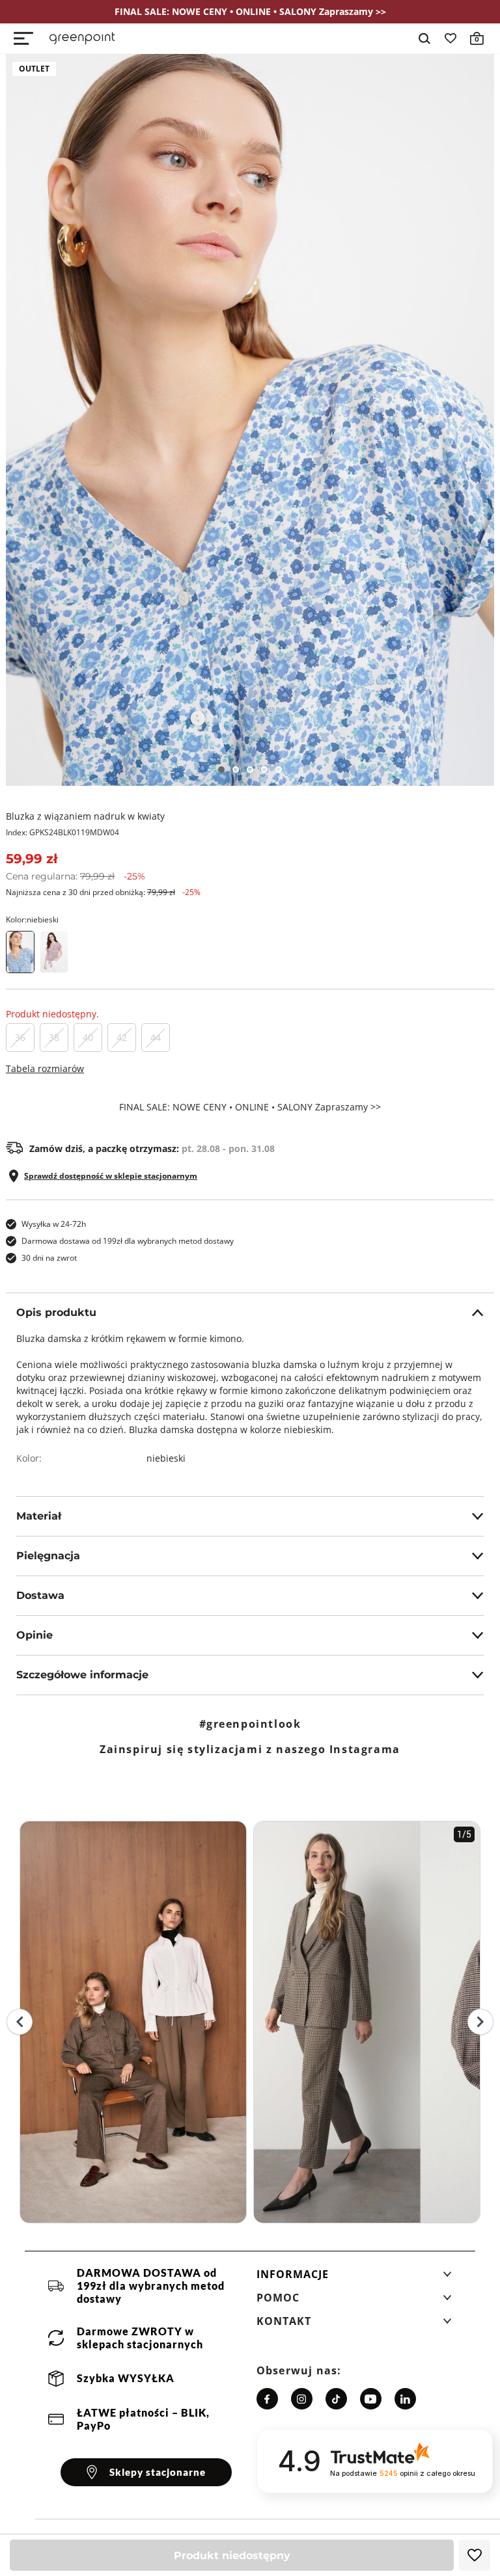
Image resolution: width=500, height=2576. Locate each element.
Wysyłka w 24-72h (54, 1224)
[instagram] (302, 2399)
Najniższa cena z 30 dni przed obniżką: (103, 892)
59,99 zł (32, 859)
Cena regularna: (76, 876)
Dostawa (40, 1595)
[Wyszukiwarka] (424, 38)
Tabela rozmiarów (45, 1068)
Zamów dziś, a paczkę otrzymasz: (152, 1149)
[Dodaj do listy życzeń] (475, 2555)
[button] (354, 2278)
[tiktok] (336, 2399)
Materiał (39, 1516)
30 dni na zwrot (49, 1258)
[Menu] (23, 38)
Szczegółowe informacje (82, 1675)
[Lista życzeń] (451, 38)
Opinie (35, 1635)
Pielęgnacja (48, 1556)
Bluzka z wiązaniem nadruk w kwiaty (85, 816)
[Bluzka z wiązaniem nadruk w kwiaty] (250, 420)
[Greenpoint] (82, 38)
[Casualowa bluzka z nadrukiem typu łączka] (54, 952)
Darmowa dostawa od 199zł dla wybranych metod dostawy (128, 1241)
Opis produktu (56, 1312)
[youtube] (371, 2399)
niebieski (166, 1458)
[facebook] (267, 2399)
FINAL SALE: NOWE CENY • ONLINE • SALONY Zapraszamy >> (250, 1107)
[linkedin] (405, 2399)
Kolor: (32, 919)
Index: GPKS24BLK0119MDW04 (62, 832)
